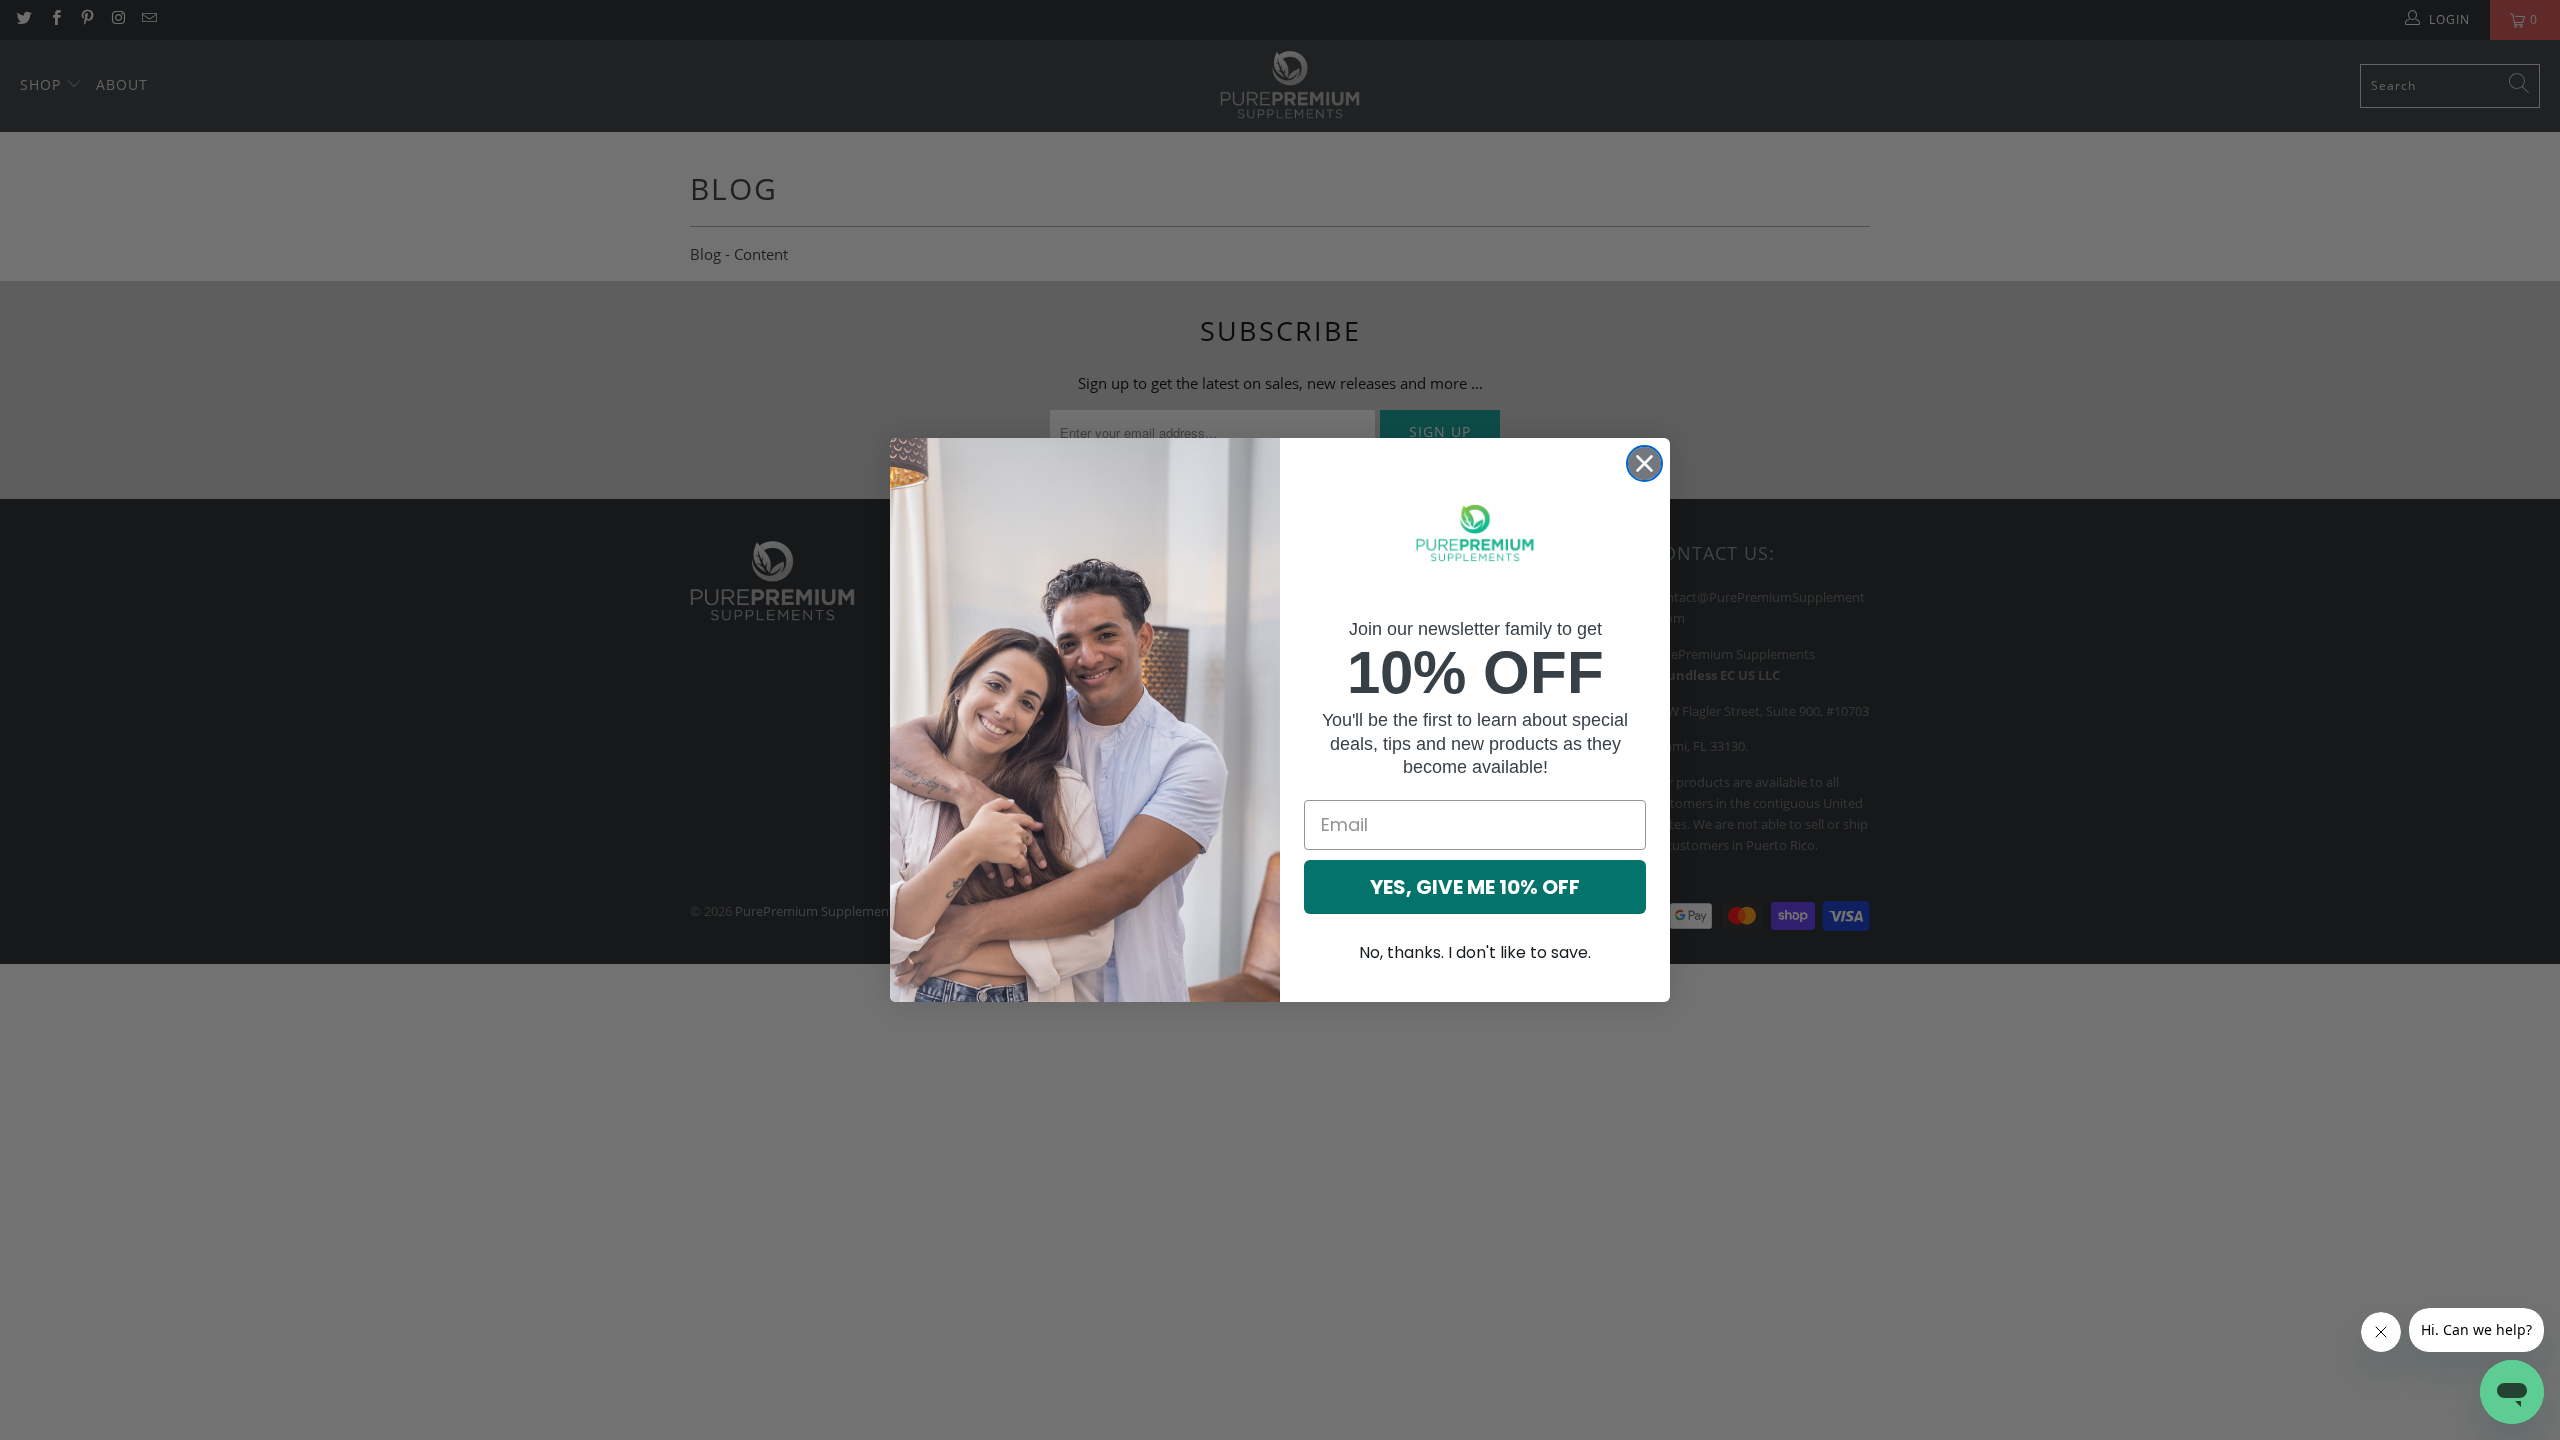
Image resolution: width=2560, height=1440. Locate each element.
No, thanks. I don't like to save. (1475, 952)
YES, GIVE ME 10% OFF (1475, 887)
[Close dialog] (1644, 463)
